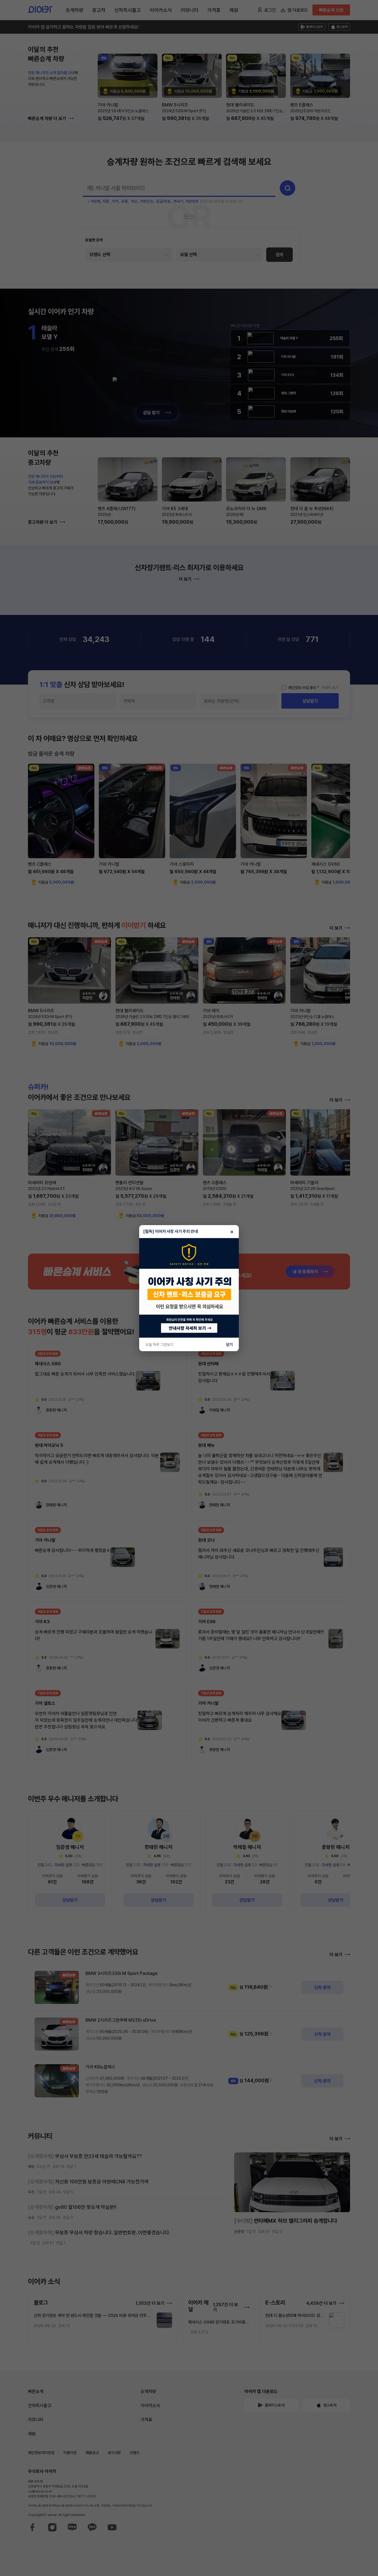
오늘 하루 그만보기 (159, 1345)
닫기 (229, 1345)
